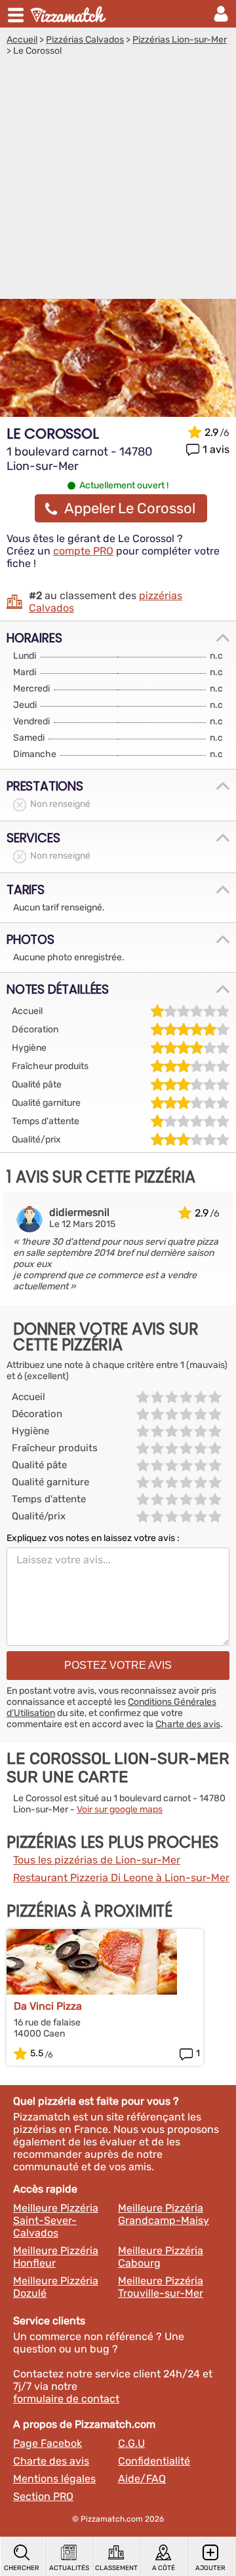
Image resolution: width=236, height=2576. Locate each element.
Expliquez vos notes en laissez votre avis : (93, 1538)
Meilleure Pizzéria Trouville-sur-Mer (161, 2287)
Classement (116, 2568)
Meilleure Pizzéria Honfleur (56, 2257)
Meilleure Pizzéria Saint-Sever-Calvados (56, 2220)
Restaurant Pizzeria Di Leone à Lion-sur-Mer (121, 1878)
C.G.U (131, 2443)
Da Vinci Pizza (48, 2006)
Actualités (69, 2568)
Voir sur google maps (120, 1809)
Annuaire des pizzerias (69, 14)
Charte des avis (188, 1724)
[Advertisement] (118, 181)
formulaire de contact (66, 2399)
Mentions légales (54, 2479)
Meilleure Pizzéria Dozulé (56, 2287)
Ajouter (210, 2568)
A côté (164, 2568)
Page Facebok (48, 2443)
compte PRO (83, 551)
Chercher (22, 2568)
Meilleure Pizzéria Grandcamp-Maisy (164, 2214)
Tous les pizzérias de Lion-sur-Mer (97, 1860)
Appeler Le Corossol (130, 508)
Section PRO (43, 2496)
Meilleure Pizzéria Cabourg (161, 2257)
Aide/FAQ (142, 2479)
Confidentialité (154, 2461)
